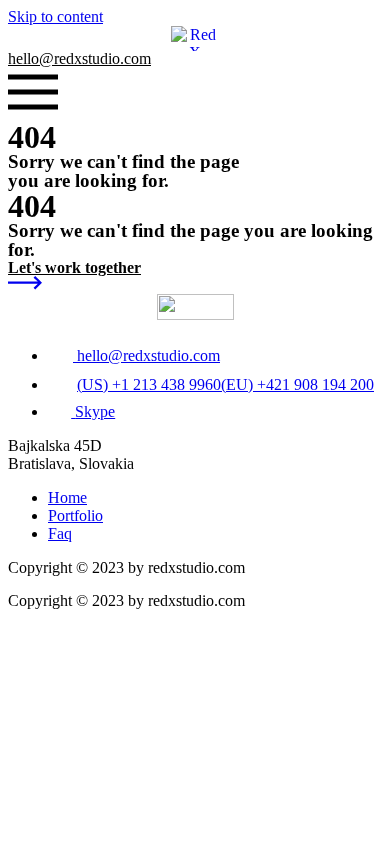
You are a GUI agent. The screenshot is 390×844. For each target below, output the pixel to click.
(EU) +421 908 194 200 (297, 384)
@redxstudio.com (79, 58)
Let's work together (74, 267)
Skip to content (55, 16)
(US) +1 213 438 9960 (149, 384)
